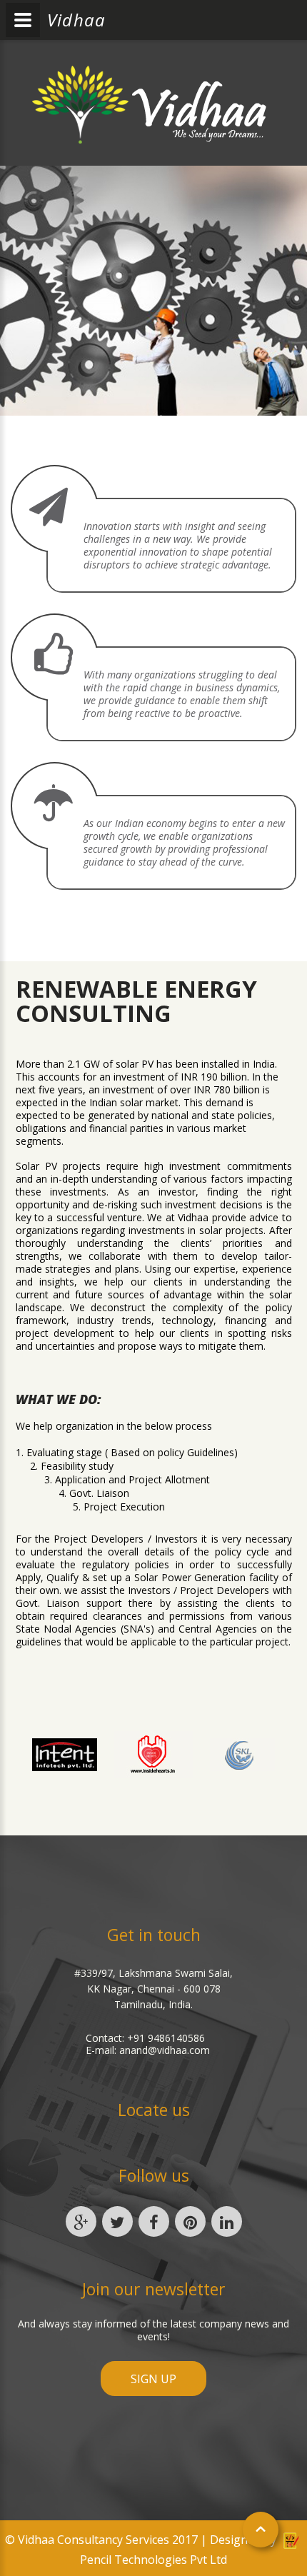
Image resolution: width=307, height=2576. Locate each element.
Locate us (154, 2110)
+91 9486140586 (166, 2038)
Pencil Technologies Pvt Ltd (153, 2560)
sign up (153, 2379)
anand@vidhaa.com (165, 2050)
